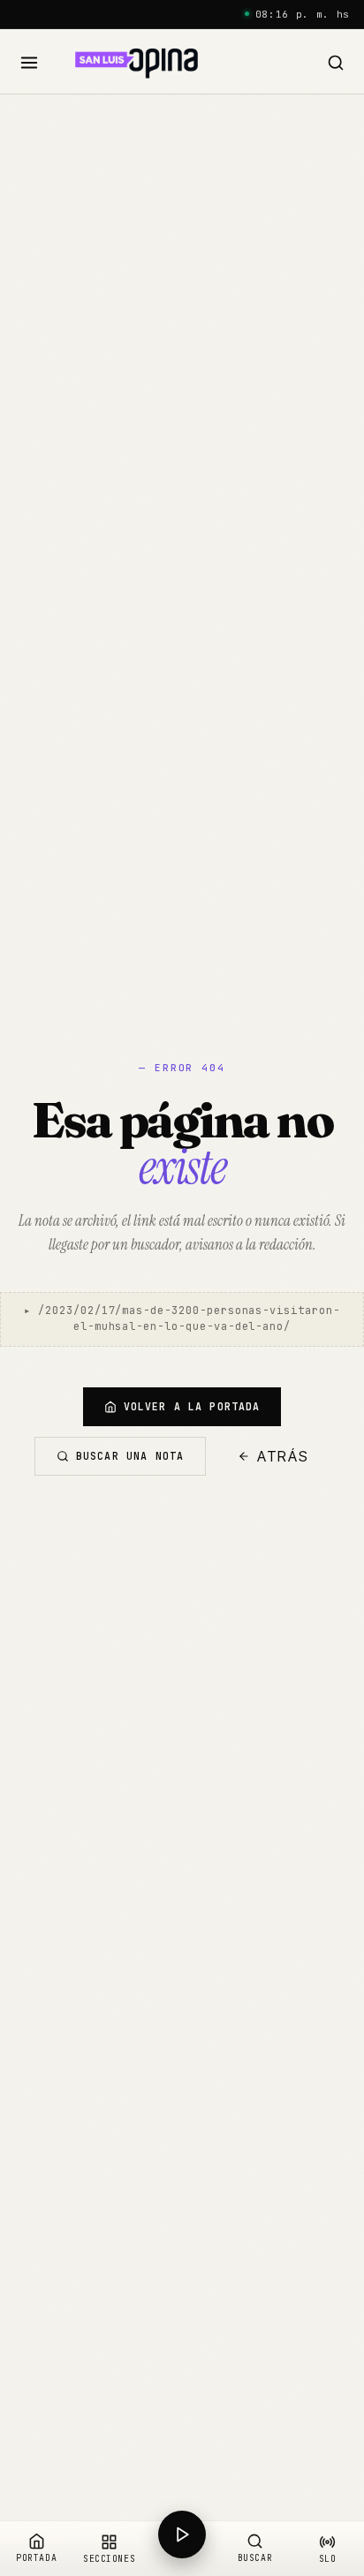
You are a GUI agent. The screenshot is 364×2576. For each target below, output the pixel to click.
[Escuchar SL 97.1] (182, 2549)
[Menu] (30, 63)
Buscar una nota (130, 1456)
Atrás (283, 1456)
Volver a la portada (192, 1406)
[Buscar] (335, 63)
